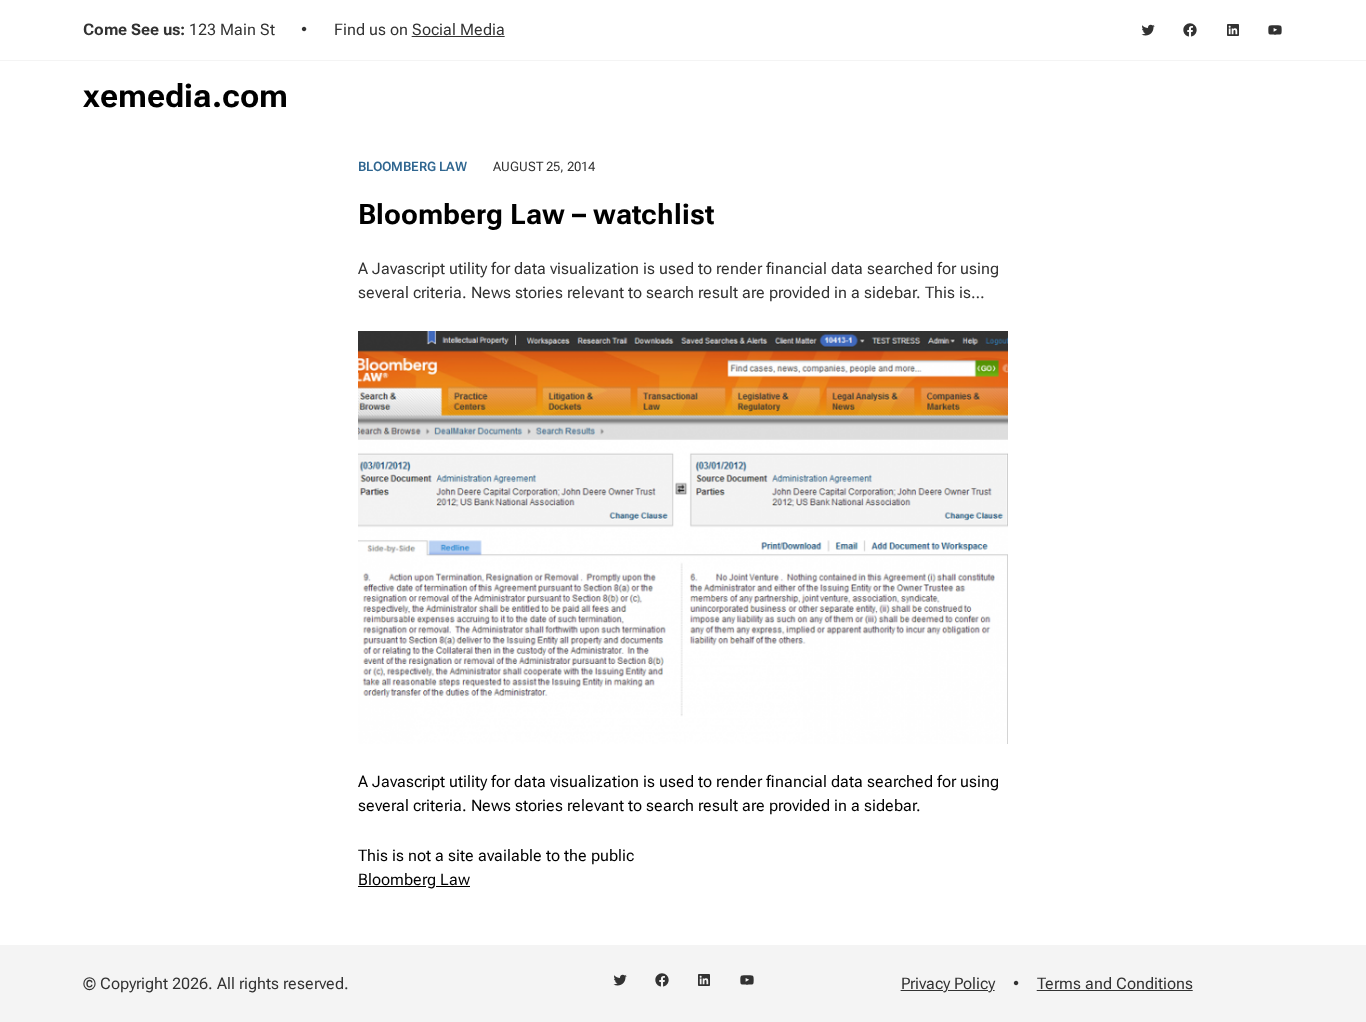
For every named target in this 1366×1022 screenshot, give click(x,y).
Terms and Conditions (1115, 983)
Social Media (458, 29)
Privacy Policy (948, 983)
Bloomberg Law (412, 166)
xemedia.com (185, 96)
